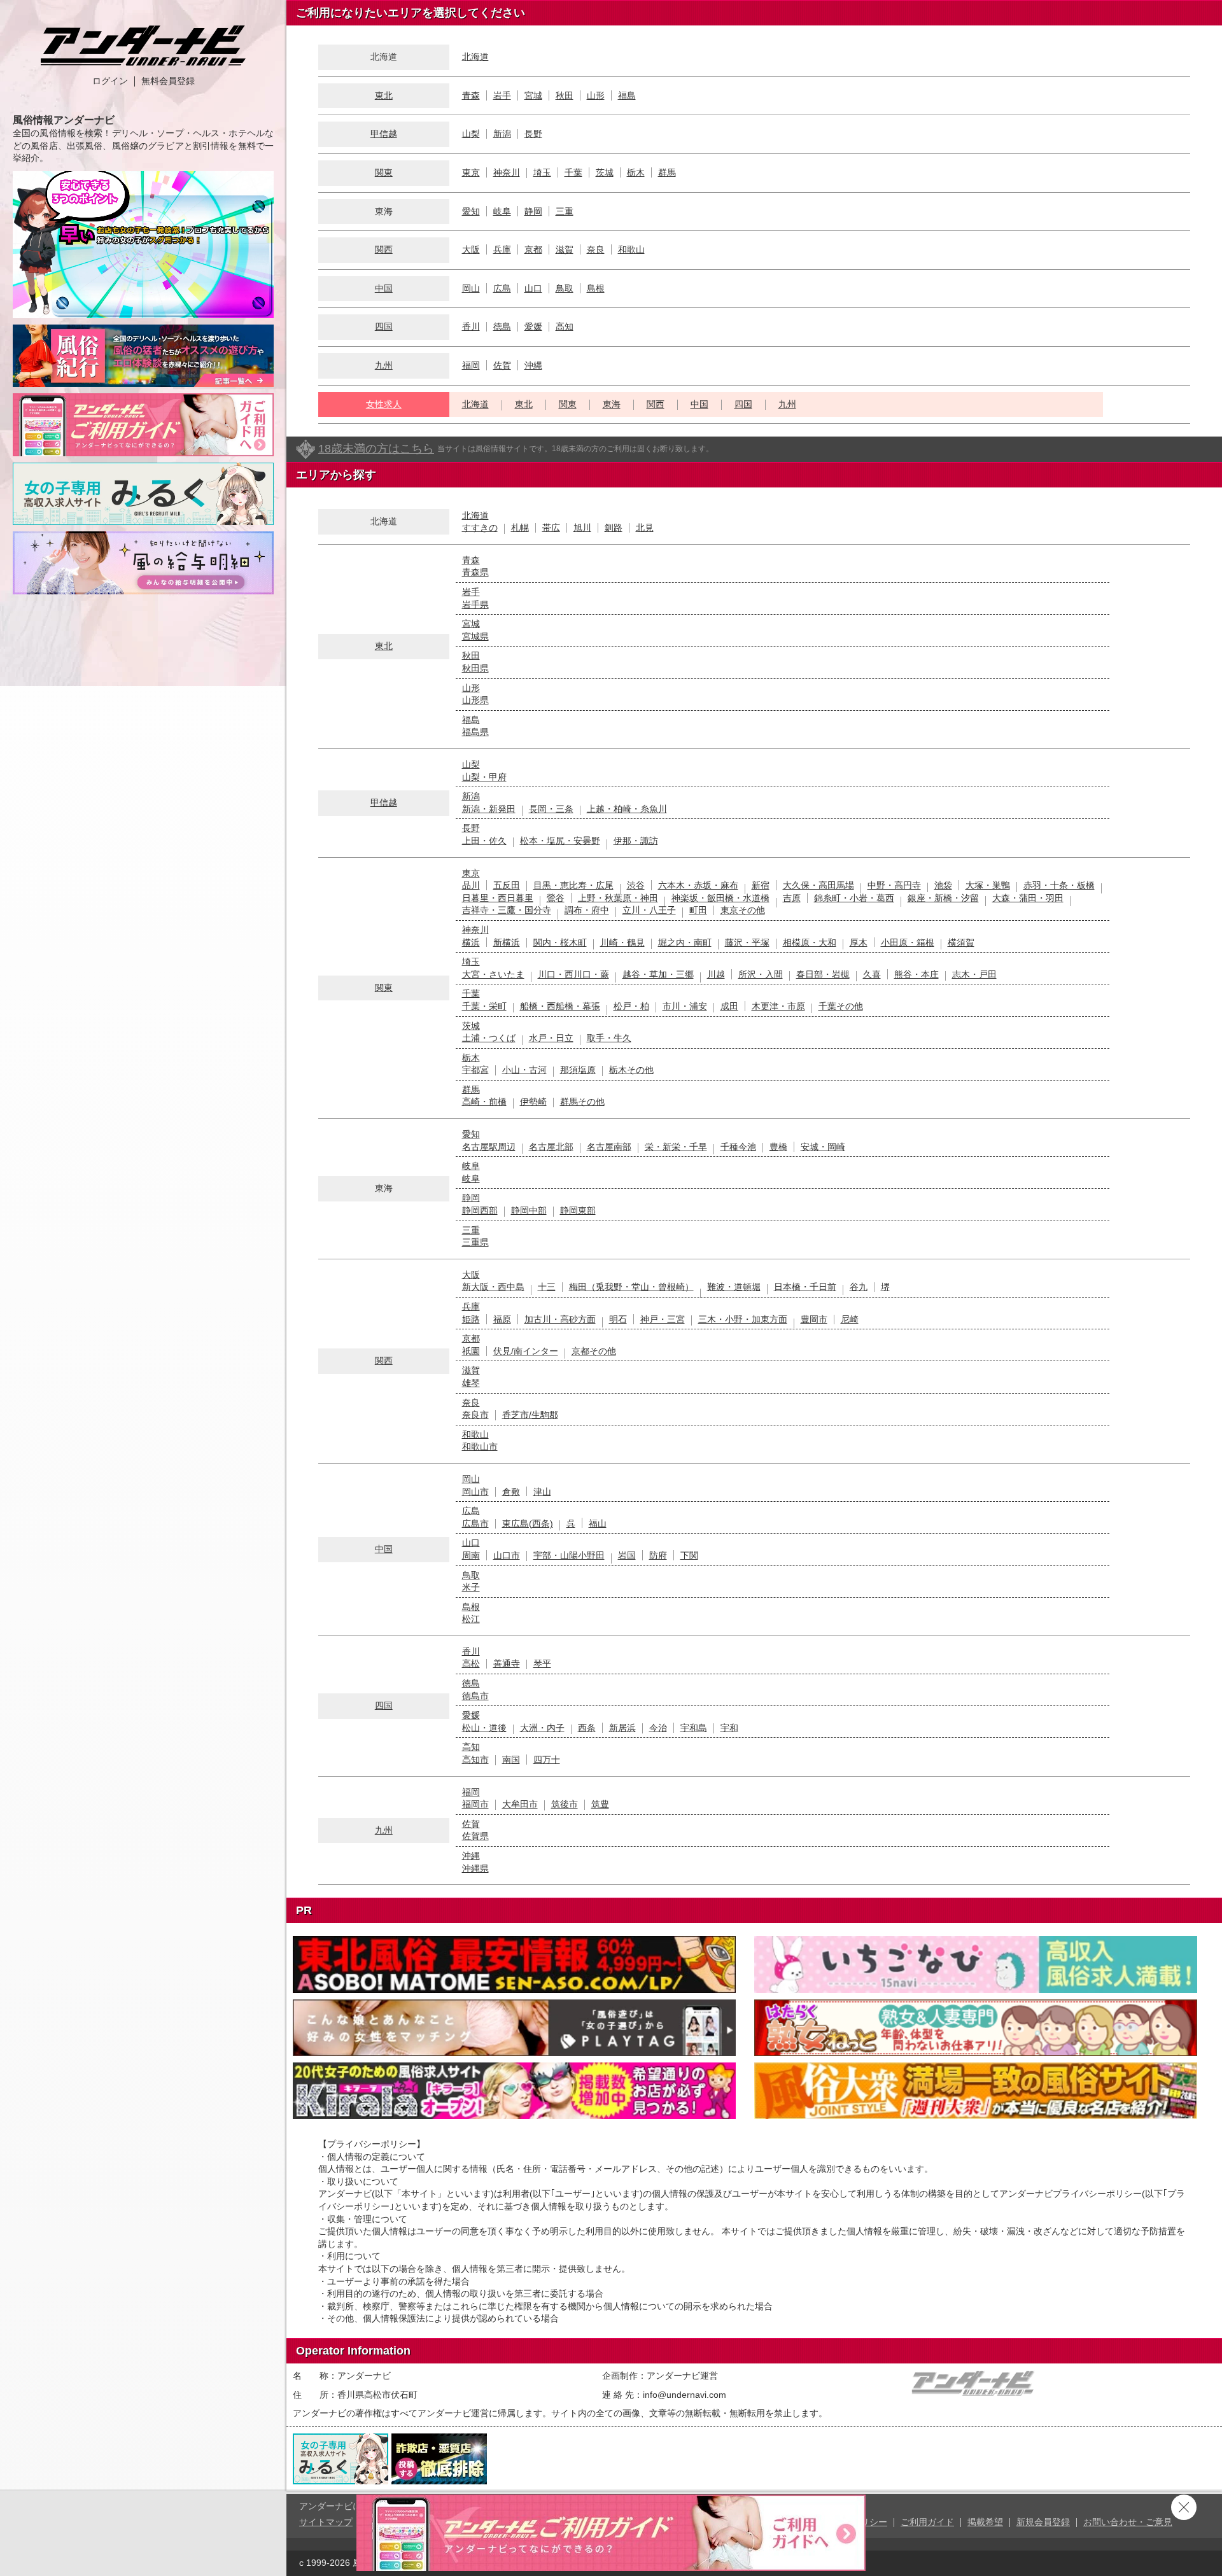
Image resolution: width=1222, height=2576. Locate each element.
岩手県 (475, 605)
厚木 (859, 942)
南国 (511, 1760)
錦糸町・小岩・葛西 (854, 898)
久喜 (872, 974)
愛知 (471, 211)
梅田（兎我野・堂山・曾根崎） (631, 1287)
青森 (471, 95)
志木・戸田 (974, 974)
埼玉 (542, 172)
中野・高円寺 (894, 885)
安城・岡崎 (823, 1147)
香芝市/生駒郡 (530, 1415)
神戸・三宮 (663, 1319)
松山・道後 (484, 1728)
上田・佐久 (484, 841)
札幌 (520, 528)
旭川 (582, 528)
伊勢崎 (533, 1102)
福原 (502, 1319)
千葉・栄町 (484, 1006)
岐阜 (502, 211)
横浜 (471, 942)
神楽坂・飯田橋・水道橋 (720, 898)
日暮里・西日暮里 (498, 898)
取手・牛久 (609, 1038)
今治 (658, 1728)
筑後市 (565, 1804)
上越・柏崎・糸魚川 (627, 809)
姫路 (471, 1319)
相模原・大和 (810, 942)
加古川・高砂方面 (560, 1319)
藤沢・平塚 (747, 942)
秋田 (565, 95)
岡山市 (475, 1492)
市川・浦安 (685, 1006)
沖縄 (533, 365)
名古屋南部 (609, 1147)
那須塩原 (578, 1070)
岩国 (627, 1555)
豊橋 (778, 1147)
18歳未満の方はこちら (376, 449)
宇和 (729, 1728)
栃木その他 (631, 1070)
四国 (384, 326)
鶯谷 (556, 898)
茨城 (605, 172)
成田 (729, 1006)
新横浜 (507, 942)
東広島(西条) (528, 1523)
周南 (471, 1555)
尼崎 (850, 1319)
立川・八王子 (649, 910)
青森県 (475, 572)
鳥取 (565, 288)
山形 (596, 95)
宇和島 (694, 1728)
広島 (502, 288)
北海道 (475, 57)
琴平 (542, 1663)
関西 (384, 249)
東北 (384, 95)
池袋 (943, 885)
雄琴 (471, 1383)
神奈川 (507, 172)
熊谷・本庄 (916, 974)
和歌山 (631, 249)
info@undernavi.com (685, 2395)
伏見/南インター (526, 1351)
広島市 (475, 1523)
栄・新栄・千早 (676, 1147)
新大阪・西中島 (493, 1287)
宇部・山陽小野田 (569, 1555)
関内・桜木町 (560, 942)
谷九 (859, 1287)
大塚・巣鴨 (988, 885)
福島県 (475, 732)
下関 (689, 1555)
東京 (471, 172)
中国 (384, 288)
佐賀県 (475, 1836)
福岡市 (475, 1804)
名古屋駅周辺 (489, 1147)
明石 (618, 1319)
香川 (471, 326)
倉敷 (511, 1492)
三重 (565, 211)
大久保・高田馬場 (818, 885)
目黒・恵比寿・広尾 (573, 885)
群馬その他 (582, 1102)
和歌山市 (480, 1446)
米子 (471, 1587)
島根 (596, 288)
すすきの (480, 528)
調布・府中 (587, 910)
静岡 (533, 211)
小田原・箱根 (908, 942)
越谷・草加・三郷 (658, 974)
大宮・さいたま (493, 974)
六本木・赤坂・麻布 (698, 885)
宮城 (533, 95)
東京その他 (743, 910)
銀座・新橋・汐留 (943, 898)
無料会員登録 (168, 81)
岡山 (471, 288)
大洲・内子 (542, 1728)
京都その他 (594, 1351)
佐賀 (502, 365)
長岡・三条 (551, 809)
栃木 (636, 172)
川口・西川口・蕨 (573, 974)
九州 (384, 365)
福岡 (471, 365)
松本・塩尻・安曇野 (560, 841)
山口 (533, 288)
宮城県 (475, 636)
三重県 (475, 1242)
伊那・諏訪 (636, 841)
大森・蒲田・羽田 (1028, 898)
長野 (533, 134)
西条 (587, 1728)
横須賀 (961, 942)
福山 (598, 1523)
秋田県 (475, 668)
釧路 (614, 528)
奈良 (596, 249)
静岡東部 (578, 1210)
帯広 (551, 528)
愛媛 (533, 326)
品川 (471, 885)
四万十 (547, 1760)
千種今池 (738, 1147)
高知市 (475, 1760)
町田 (698, 910)
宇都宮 (475, 1070)
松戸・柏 (631, 1006)
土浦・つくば (489, 1038)
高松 (471, 1663)
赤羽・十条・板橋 (1059, 885)
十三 (547, 1287)
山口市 (507, 1555)
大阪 (471, 249)
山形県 (475, 700)
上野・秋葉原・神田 (618, 898)
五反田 (507, 885)
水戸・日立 (551, 1038)
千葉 (573, 172)
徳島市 (475, 1696)
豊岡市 (814, 1319)
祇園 (471, 1351)
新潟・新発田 (489, 809)
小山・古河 (524, 1070)
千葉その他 (841, 1006)
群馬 (667, 172)
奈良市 (475, 1415)
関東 (384, 172)
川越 (716, 974)
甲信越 (384, 134)
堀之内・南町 (685, 942)
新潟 (502, 134)
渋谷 (636, 885)
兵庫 (502, 249)
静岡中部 (529, 1210)
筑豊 (600, 1804)
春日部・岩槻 (823, 974)
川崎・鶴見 (622, 942)
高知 (565, 326)
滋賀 (565, 249)
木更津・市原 (778, 1006)
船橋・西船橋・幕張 (560, 1006)
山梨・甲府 (484, 777)
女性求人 (384, 404)
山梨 (471, 134)
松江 (471, 1619)
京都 (533, 249)
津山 (542, 1492)
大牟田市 (520, 1804)
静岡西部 (480, 1210)
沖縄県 (475, 1868)
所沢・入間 (761, 974)
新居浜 (622, 1728)
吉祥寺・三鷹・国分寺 (507, 910)
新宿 (761, 885)
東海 (612, 404)
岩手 (502, 95)
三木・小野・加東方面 (743, 1319)
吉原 (792, 898)
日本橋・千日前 (805, 1287)
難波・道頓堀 (734, 1287)
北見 (645, 528)
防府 (658, 1555)
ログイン (110, 81)
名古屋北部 (551, 1147)
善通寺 (507, 1663)
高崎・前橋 (484, 1102)
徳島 (502, 326)
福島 (627, 95)
